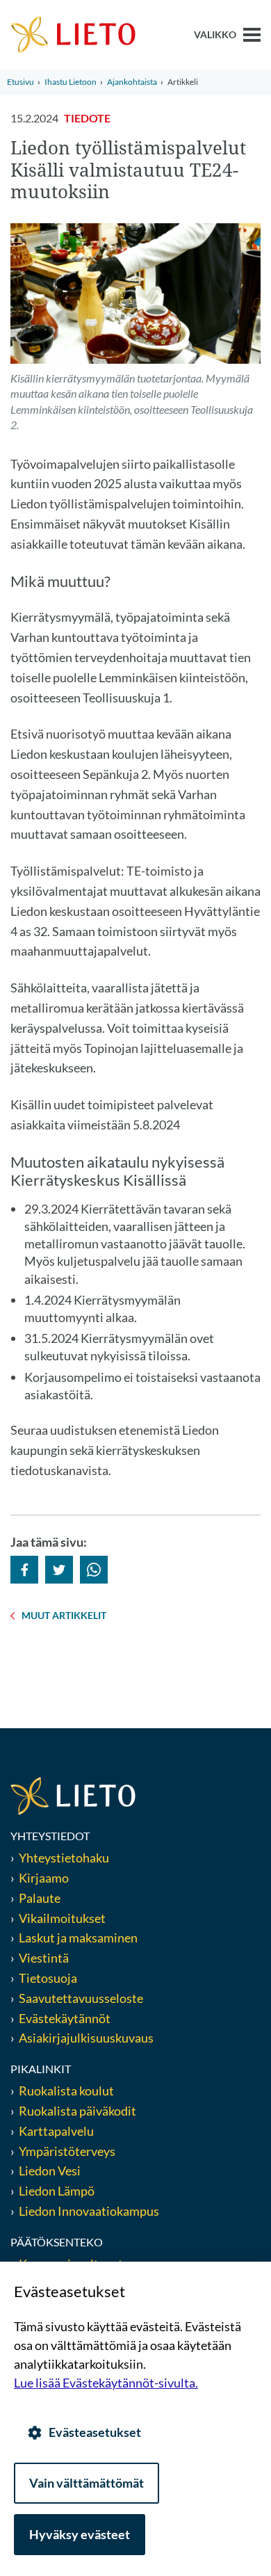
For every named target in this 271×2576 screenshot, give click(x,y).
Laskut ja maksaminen (78, 1938)
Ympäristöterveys (67, 2151)
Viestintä (44, 1958)
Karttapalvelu (56, 2131)
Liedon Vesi (51, 2171)
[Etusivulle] (73, 33)
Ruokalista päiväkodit (77, 2111)
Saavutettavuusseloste (81, 1998)
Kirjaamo (44, 1878)
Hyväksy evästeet (80, 2534)
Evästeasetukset (95, 2432)
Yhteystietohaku (64, 1858)
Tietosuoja (48, 1978)
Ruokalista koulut (66, 2091)
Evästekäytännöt (65, 2018)
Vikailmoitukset (62, 1918)
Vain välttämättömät (87, 2483)
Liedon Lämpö (57, 2191)
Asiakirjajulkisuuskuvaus (86, 2038)
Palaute (40, 1898)
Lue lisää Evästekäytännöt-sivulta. (106, 2383)
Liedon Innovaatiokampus (89, 2211)
